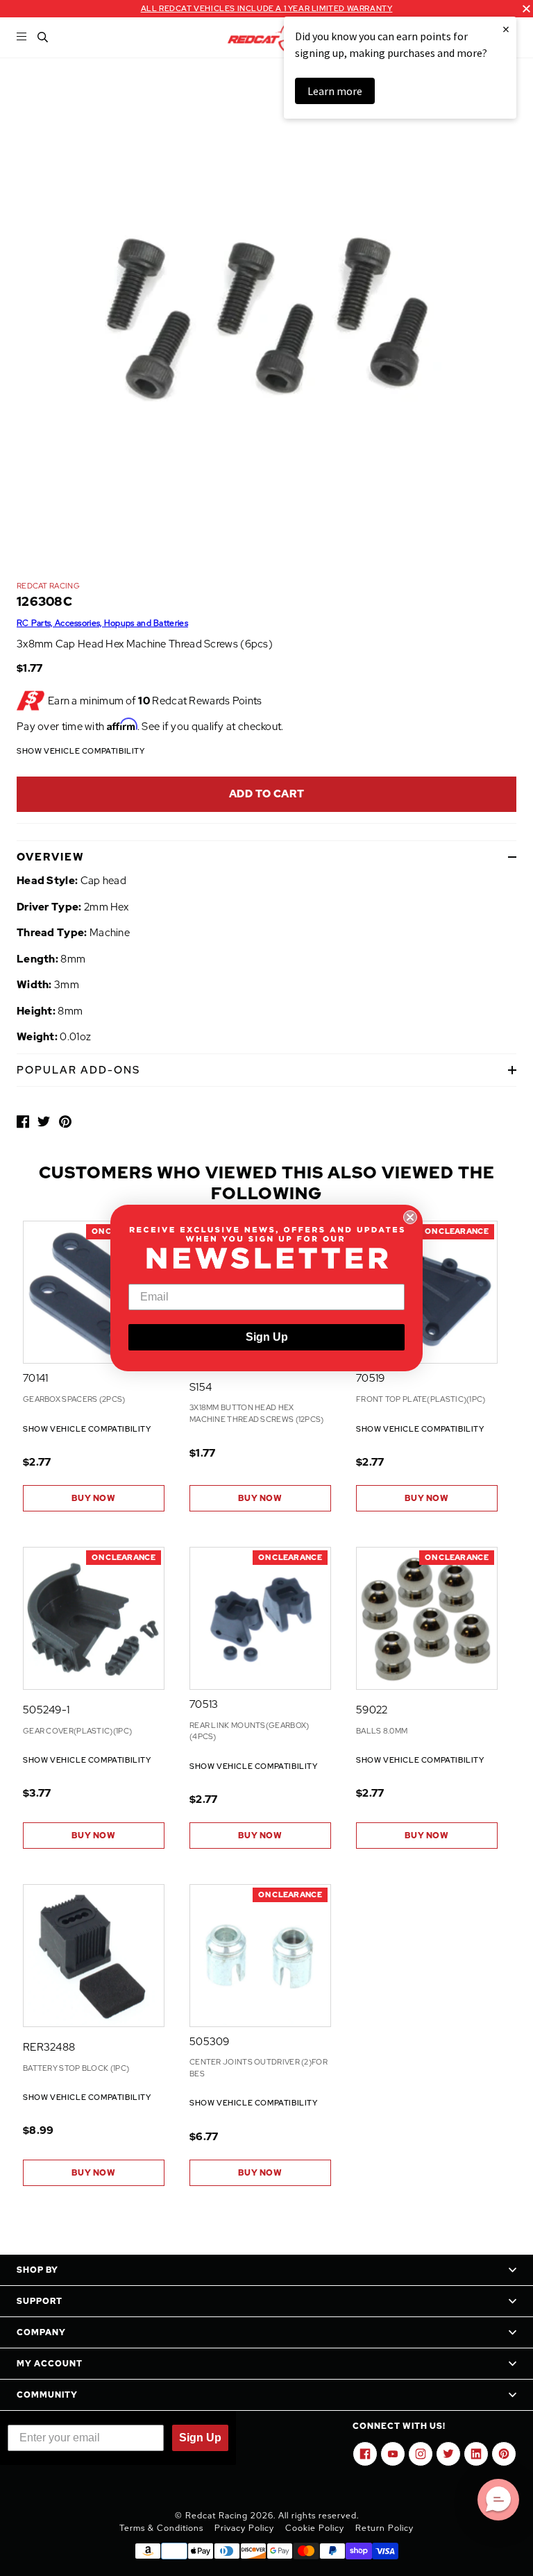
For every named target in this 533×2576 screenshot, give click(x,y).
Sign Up (267, 1337)
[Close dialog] (410, 1217)
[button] (498, 2500)
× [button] (506, 29)
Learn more (335, 91)
